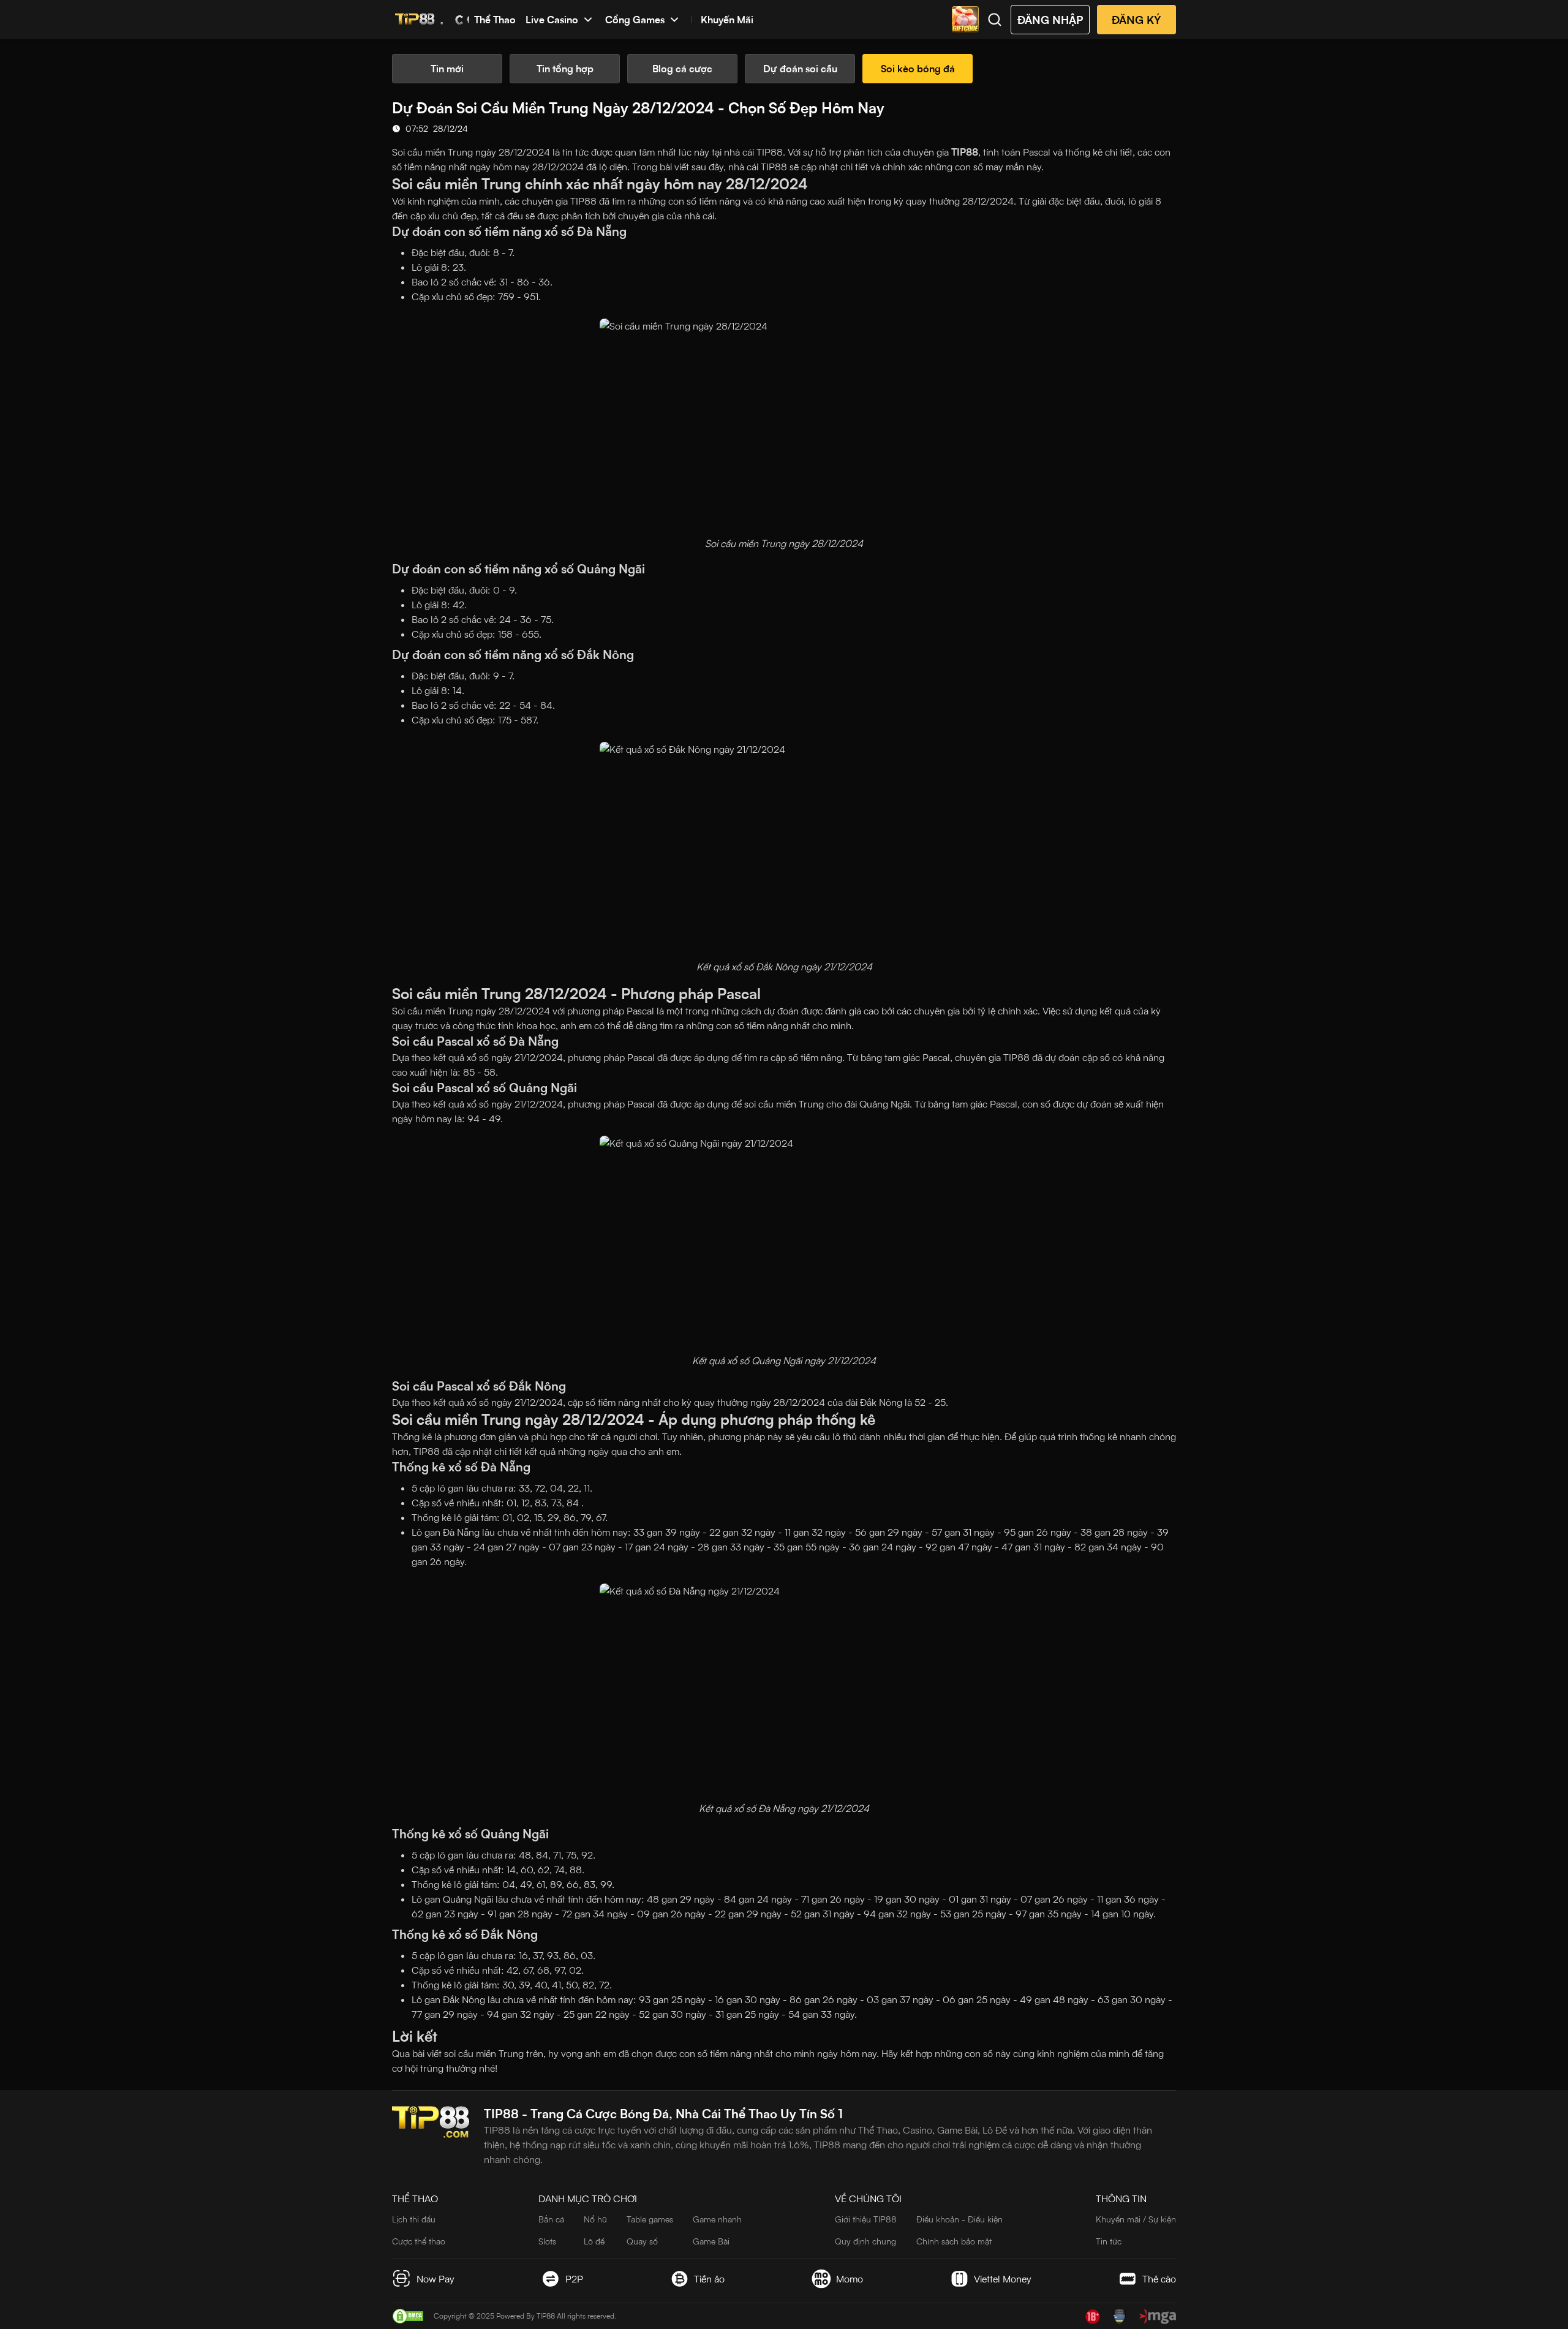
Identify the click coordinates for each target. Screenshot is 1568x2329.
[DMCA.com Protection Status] (408, 2316)
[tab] (447, 69)
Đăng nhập (1050, 20)
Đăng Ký (1136, 20)
